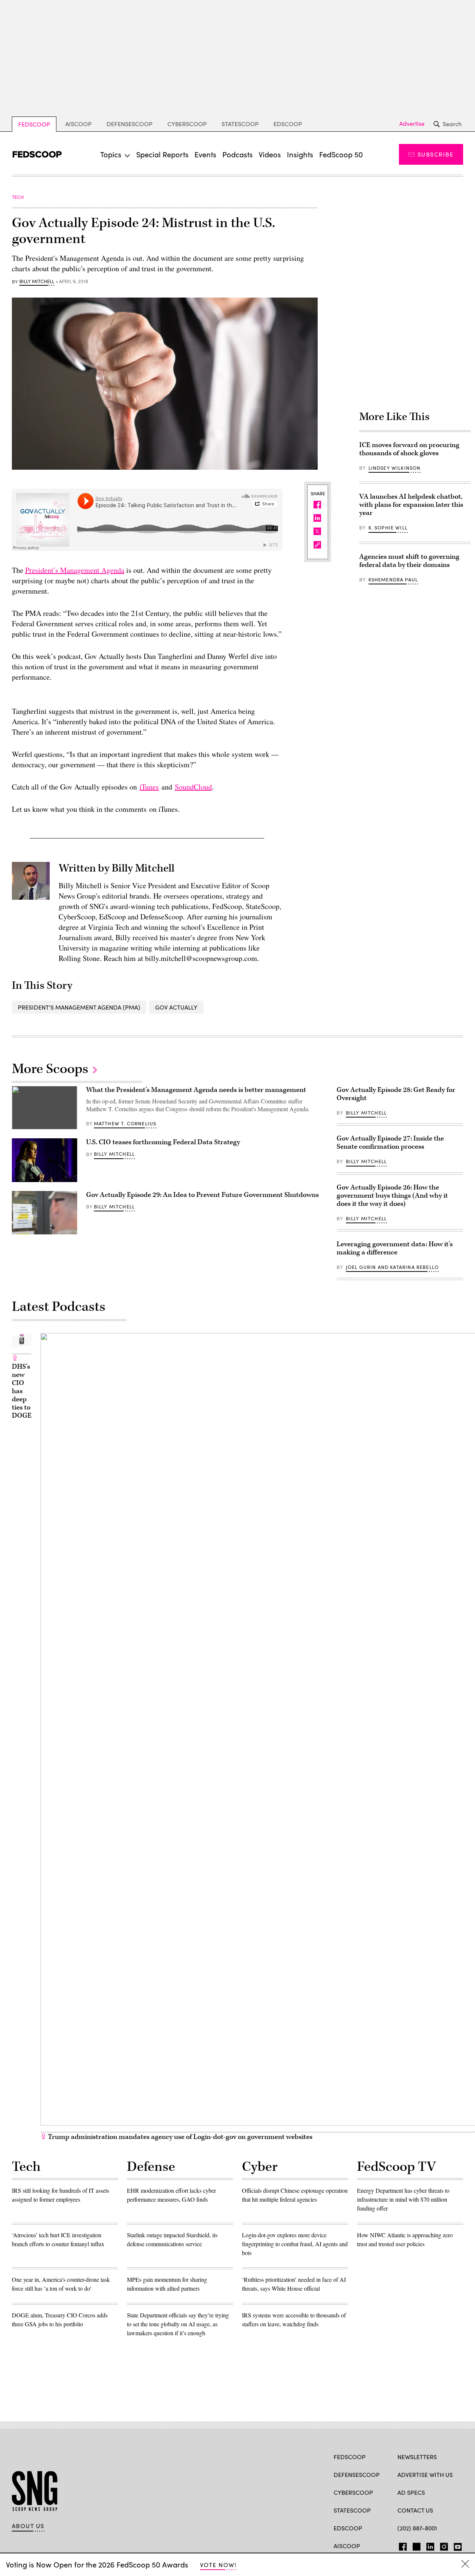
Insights (300, 154)
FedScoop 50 (341, 154)
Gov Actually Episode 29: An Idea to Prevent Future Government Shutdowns (202, 1195)
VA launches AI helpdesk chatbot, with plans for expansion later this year (411, 505)
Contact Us (415, 2510)
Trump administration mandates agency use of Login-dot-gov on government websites (179, 2137)
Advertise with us (425, 2475)
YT (456, 2545)
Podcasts (237, 154)
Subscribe (435, 154)
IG (442, 2545)
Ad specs (411, 2492)
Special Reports (162, 154)
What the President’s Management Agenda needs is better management (196, 1090)
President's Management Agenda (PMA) (79, 1007)
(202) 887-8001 (417, 2528)
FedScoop (34, 124)
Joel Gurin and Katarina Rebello (392, 1267)
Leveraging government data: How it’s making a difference (395, 1248)
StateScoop (240, 124)
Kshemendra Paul (393, 580)
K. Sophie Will (388, 528)
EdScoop (288, 124)
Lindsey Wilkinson (395, 468)
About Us (28, 2526)
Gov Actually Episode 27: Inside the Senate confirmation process (390, 1143)
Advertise (412, 124)
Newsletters (417, 2457)
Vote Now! (218, 2565)
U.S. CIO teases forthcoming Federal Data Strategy (163, 1142)
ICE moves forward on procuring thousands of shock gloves (409, 449)
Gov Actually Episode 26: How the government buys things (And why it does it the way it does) (392, 1196)
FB (401, 2545)
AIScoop (78, 124)
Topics (111, 154)
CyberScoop (187, 124)
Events (205, 154)
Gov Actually (176, 1007)
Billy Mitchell (37, 282)
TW (415, 2545)
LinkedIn (430, 2545)
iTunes (149, 787)
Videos (270, 154)
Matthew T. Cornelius (125, 1123)
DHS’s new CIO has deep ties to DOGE (22, 1391)
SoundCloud (193, 787)
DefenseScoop (130, 124)
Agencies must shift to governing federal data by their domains (409, 561)
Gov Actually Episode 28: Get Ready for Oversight (396, 1094)
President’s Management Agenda (75, 570)
